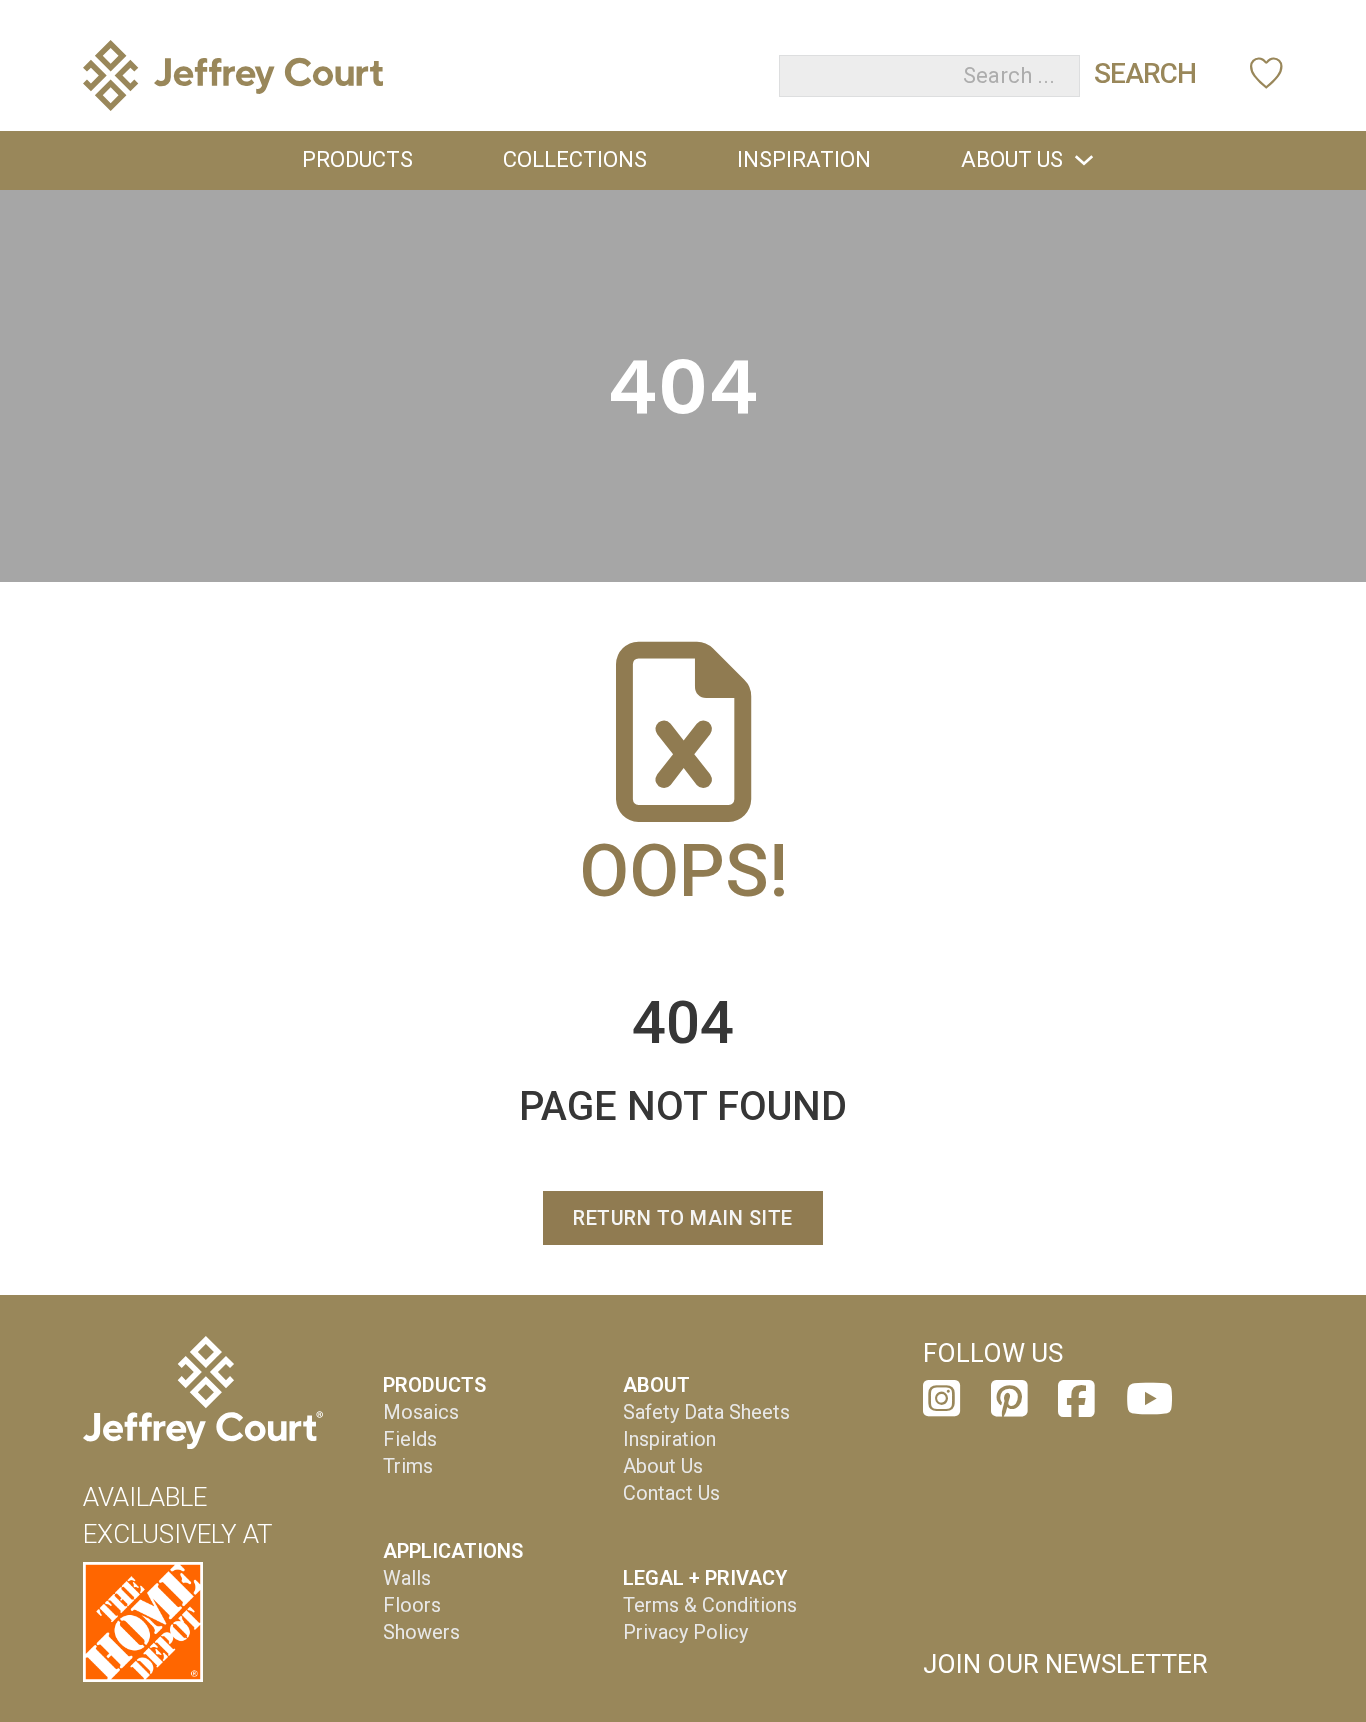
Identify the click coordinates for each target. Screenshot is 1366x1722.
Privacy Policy (685, 1632)
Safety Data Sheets (706, 1412)
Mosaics (421, 1412)
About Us (1012, 159)
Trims (408, 1466)
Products (357, 159)
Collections (575, 159)
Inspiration (804, 159)
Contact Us (671, 1493)
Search (1145, 73)
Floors (412, 1605)
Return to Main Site (683, 1218)
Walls (407, 1578)
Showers (421, 1632)
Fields (410, 1439)
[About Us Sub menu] (1084, 160)
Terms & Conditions (710, 1605)
